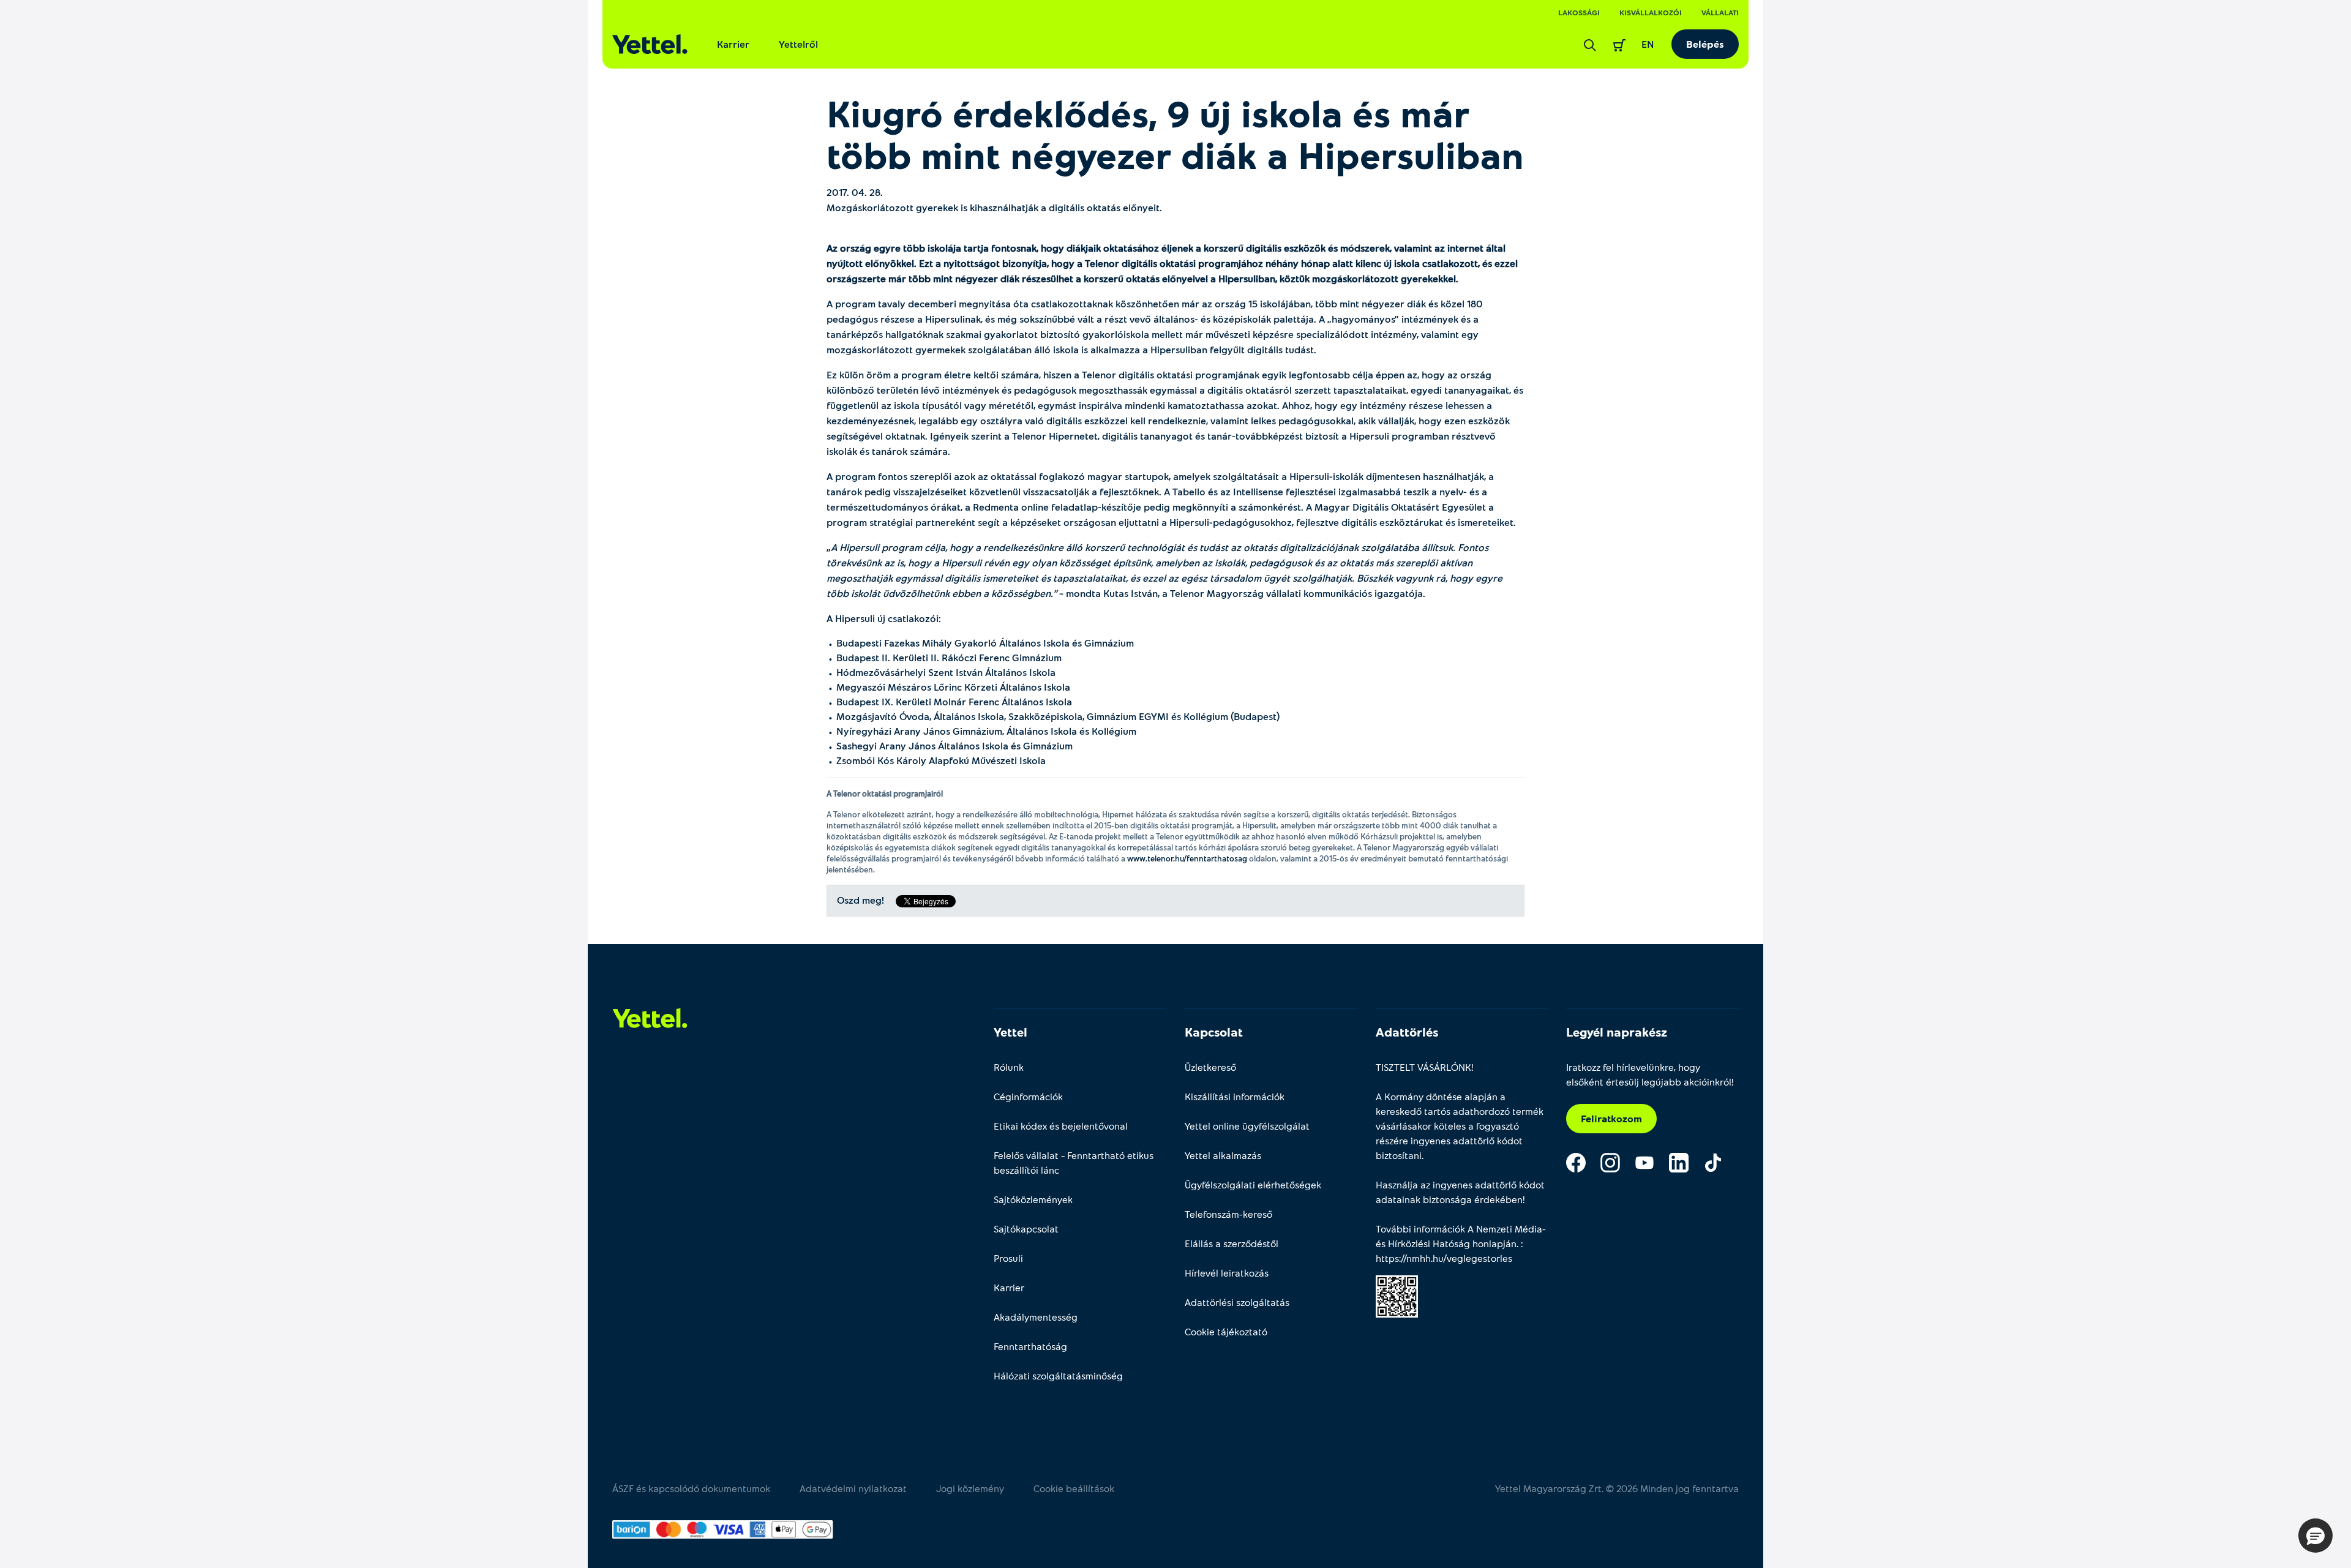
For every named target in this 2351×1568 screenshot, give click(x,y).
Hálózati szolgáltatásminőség (1058, 1375)
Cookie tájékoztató (1226, 1331)
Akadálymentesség (1036, 1317)
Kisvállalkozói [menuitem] (1651, 12)
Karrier (733, 44)
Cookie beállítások (1074, 1488)
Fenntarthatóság (1030, 1346)
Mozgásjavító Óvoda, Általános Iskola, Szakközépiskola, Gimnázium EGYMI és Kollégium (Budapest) (1058, 716)
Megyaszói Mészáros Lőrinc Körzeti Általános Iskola (953, 687)
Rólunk (1009, 1067)
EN (1648, 44)
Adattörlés (1407, 1032)
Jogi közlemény (970, 1488)
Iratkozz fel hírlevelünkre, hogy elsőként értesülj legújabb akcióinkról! (1650, 1074)
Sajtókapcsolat (1026, 1229)
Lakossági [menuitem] (1579, 12)
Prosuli (1008, 1258)
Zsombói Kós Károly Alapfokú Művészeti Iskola (941, 760)
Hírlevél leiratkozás (1227, 1273)
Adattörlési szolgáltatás (1237, 1302)
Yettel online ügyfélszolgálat (1247, 1126)
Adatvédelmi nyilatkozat (853, 1488)
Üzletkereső (1210, 1067)
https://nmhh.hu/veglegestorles (1444, 1258)
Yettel (1011, 1032)
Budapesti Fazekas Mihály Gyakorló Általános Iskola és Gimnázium (985, 643)
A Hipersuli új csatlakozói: (884, 618)
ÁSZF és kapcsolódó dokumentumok (691, 1488)
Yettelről (798, 44)
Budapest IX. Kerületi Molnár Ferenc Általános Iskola (954, 701)
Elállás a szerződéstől (1232, 1243)
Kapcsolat (1214, 1032)
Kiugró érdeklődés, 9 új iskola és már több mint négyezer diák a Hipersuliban (1175, 133)
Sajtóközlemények (1033, 1199)
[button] (2315, 1536)
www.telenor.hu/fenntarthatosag (1187, 858)
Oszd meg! (861, 900)
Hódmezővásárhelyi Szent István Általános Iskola (946, 672)
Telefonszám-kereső (1228, 1214)
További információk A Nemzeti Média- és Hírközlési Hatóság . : (1461, 1243)
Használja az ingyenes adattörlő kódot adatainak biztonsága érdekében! (1460, 1192)
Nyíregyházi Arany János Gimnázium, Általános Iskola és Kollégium (986, 731)
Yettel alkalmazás (1223, 1155)
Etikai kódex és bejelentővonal (1061, 1126)
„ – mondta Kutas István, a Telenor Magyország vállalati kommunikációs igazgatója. (1164, 570)
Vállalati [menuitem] (1720, 12)
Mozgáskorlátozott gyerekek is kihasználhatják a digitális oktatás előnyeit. (994, 207)
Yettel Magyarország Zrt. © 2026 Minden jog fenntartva (1617, 1488)
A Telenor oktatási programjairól (885, 793)
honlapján (1494, 1243)
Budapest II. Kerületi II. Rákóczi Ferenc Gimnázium (949, 657)
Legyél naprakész (1617, 1032)
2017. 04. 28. (855, 192)
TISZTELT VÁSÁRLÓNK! (1425, 1067)
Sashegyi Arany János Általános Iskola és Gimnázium (954, 745)
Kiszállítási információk (1235, 1096)
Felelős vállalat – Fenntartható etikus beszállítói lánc (1074, 1162)
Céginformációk (1028, 1096)
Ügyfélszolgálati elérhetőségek (1253, 1184)
